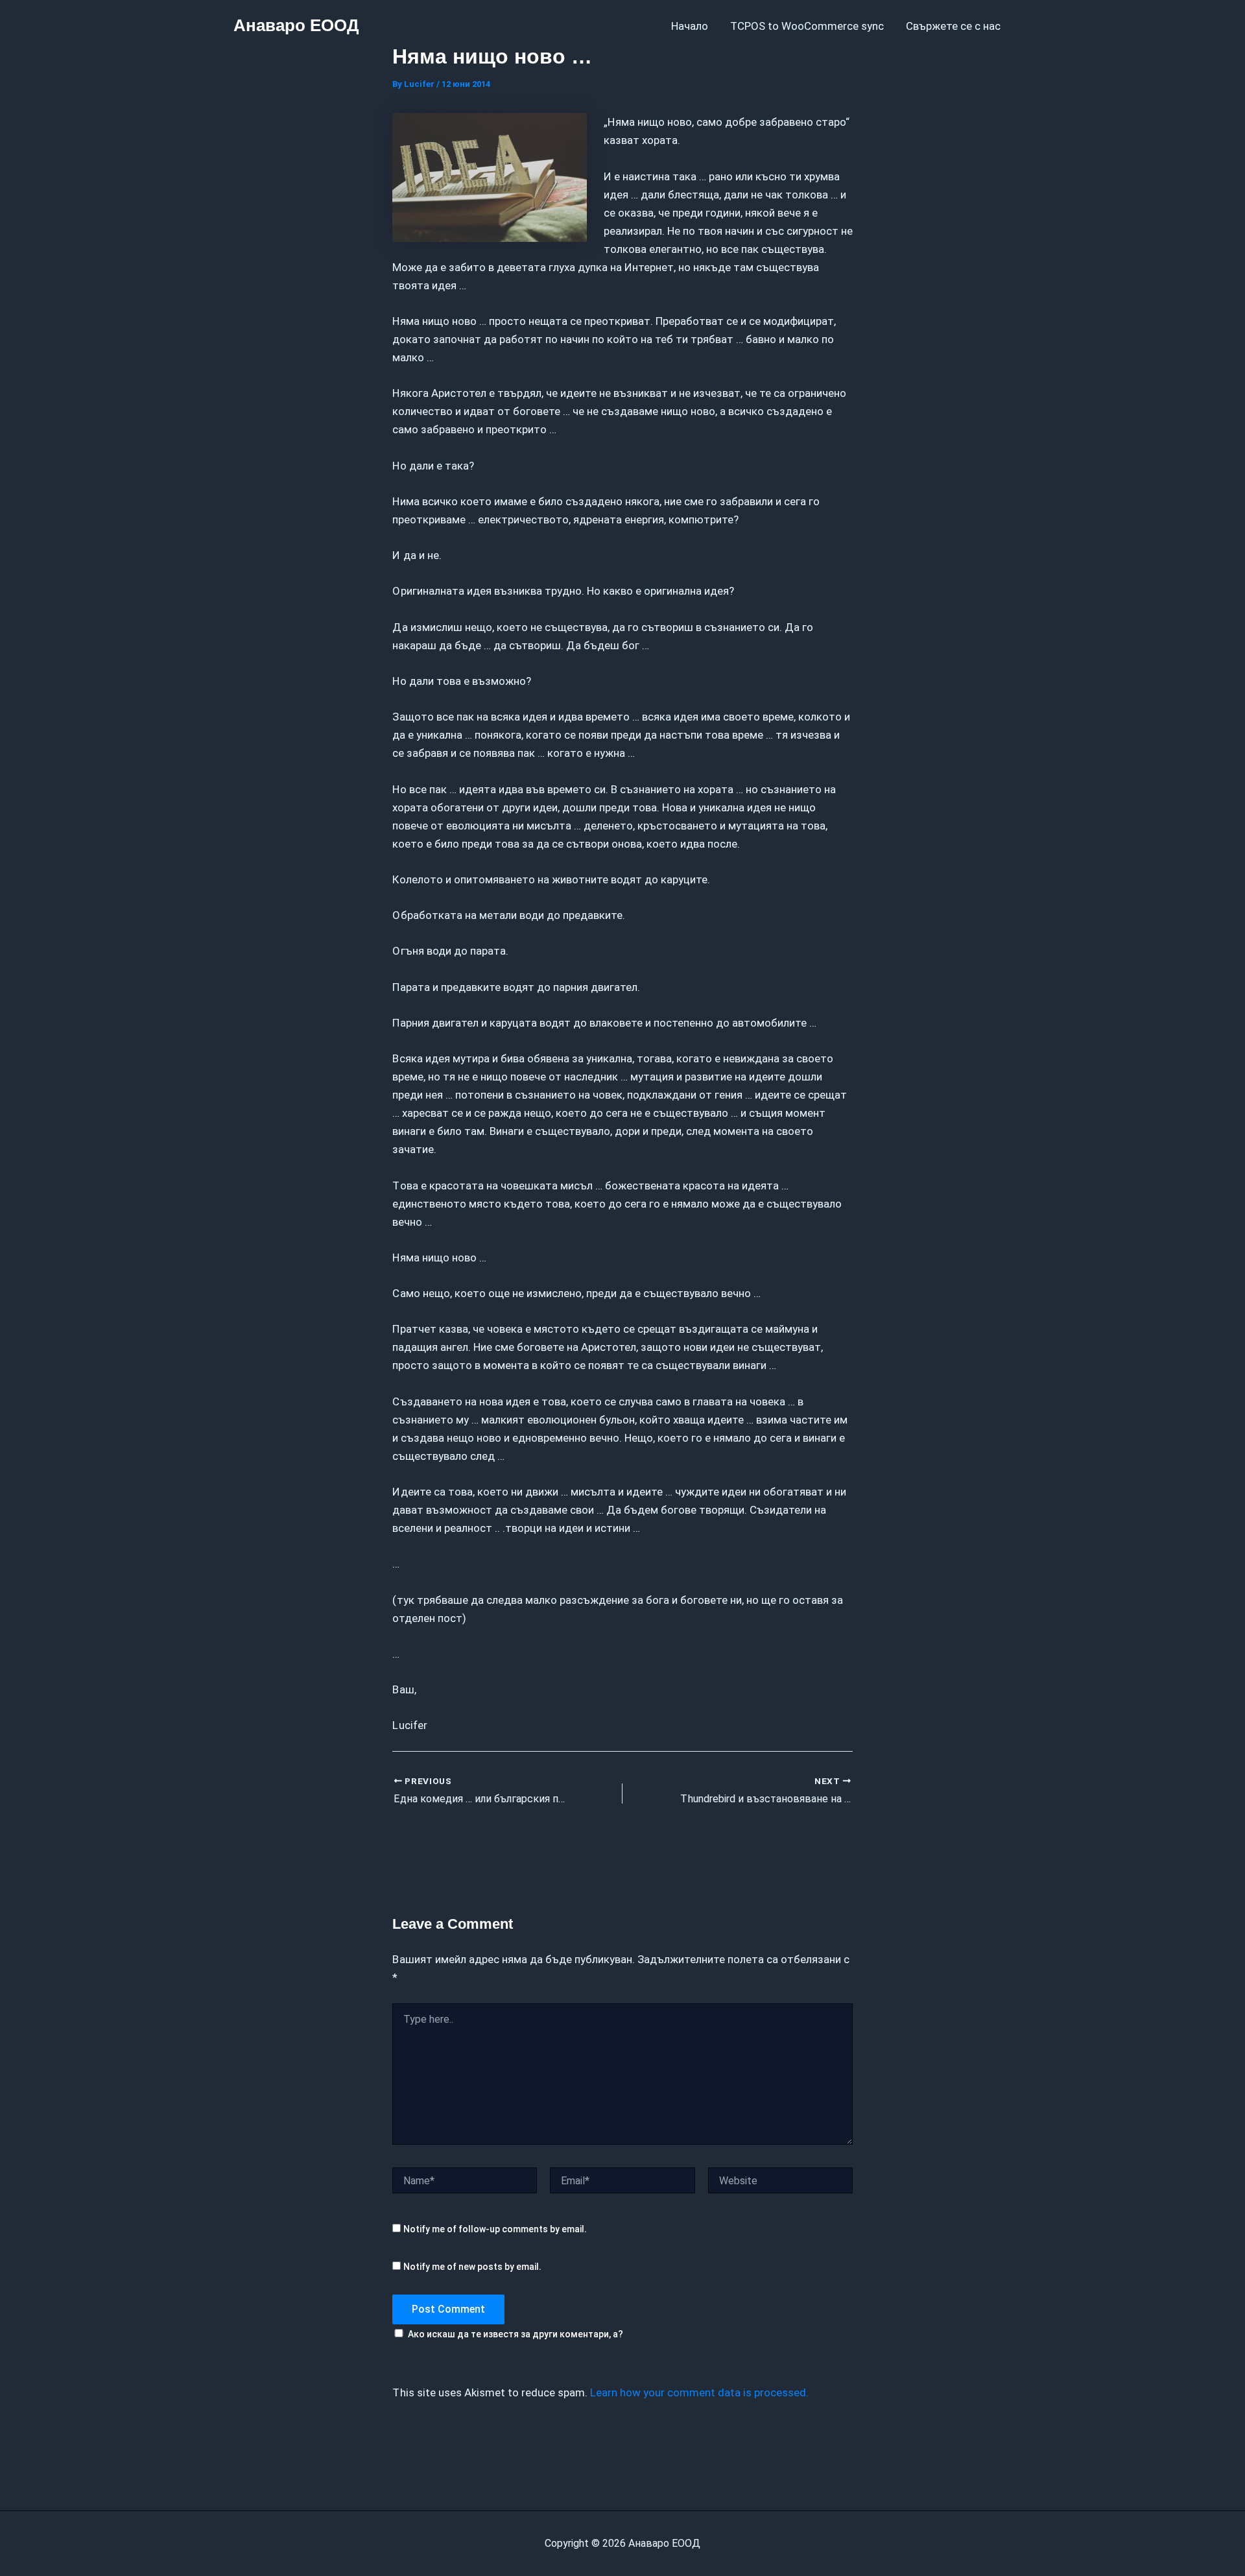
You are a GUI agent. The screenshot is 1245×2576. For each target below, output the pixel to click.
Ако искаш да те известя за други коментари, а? (516, 2334)
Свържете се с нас (953, 26)
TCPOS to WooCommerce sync (807, 26)
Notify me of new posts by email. (472, 2267)
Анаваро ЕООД (296, 25)
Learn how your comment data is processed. (699, 2392)
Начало (690, 26)
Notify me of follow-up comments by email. (495, 2229)
